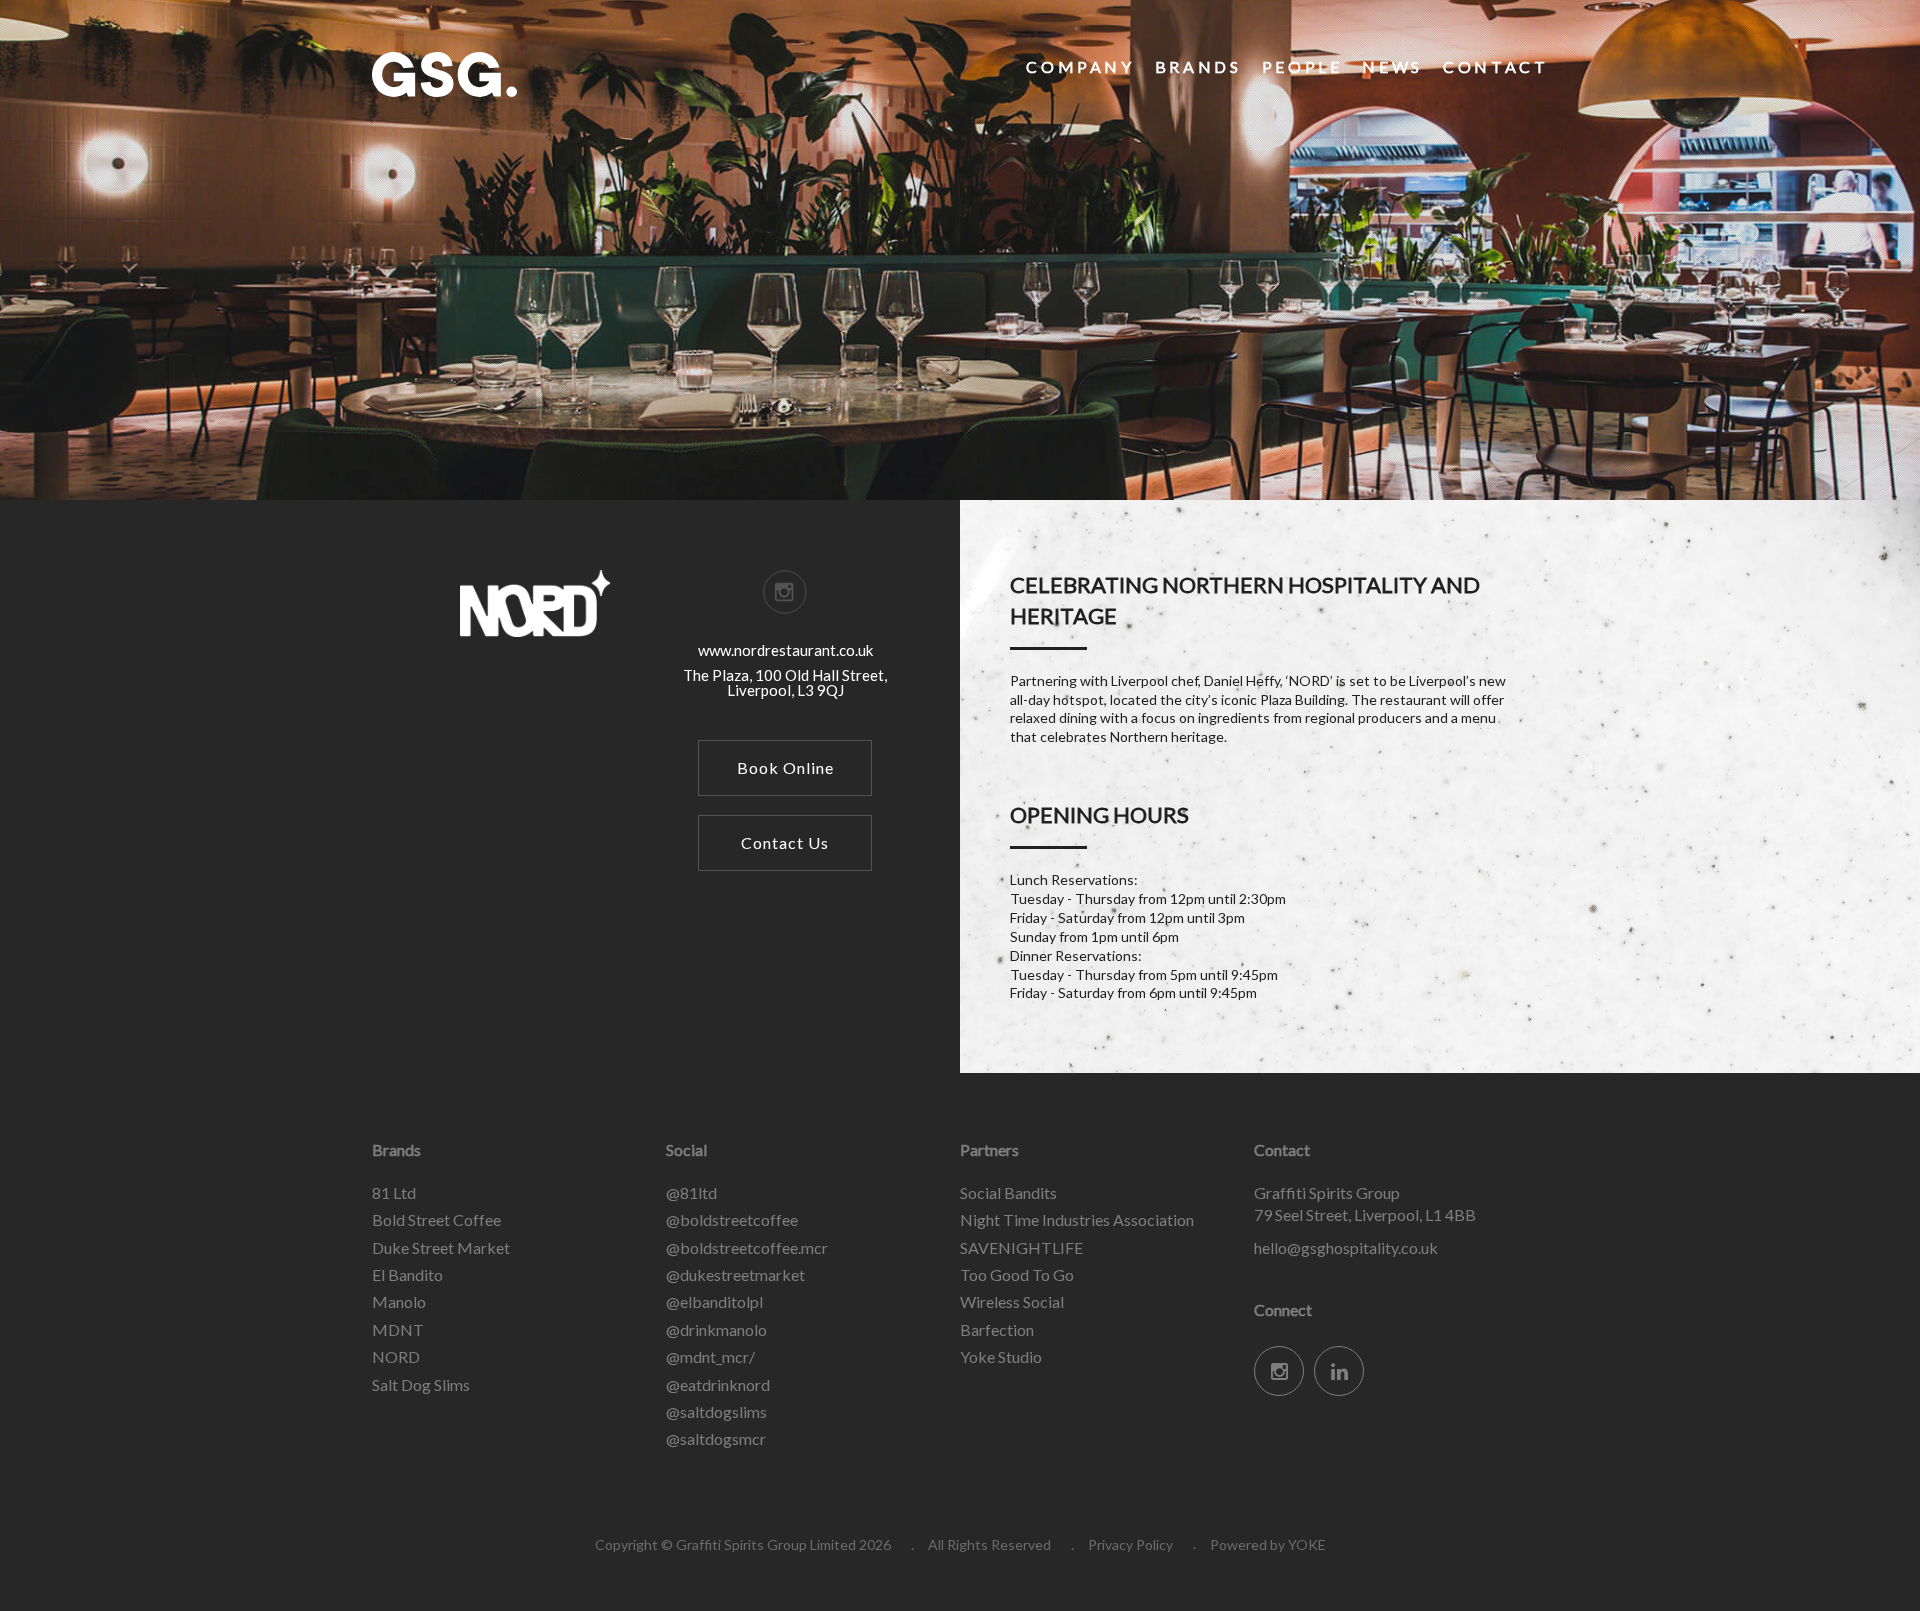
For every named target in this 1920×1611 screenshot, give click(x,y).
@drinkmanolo (716, 1329)
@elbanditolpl (714, 1301)
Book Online (785, 767)
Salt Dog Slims (421, 1384)
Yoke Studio (1001, 1356)
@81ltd (691, 1192)
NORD (396, 1356)
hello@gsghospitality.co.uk (1346, 1247)
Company (1080, 66)
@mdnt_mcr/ (710, 1356)
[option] (960, 250)
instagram (785, 592)
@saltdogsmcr (716, 1438)
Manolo (399, 1301)
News (1392, 66)
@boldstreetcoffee (732, 1219)
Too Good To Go (1017, 1274)
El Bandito (407, 1274)
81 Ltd (394, 1192)
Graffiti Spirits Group (522, 74)
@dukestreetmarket (735, 1274)
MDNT (398, 1329)
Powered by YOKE (1268, 1544)
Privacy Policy (1130, 1544)
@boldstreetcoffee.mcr (747, 1247)
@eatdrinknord (718, 1384)
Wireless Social (1012, 1301)
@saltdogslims (716, 1411)
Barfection (997, 1329)
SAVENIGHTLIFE (1021, 1247)
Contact (1495, 66)
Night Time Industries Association (1077, 1219)
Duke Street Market (441, 1247)
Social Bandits (1008, 1192)
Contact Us (785, 842)
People (1302, 66)
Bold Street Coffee (436, 1219)
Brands (1198, 66)
